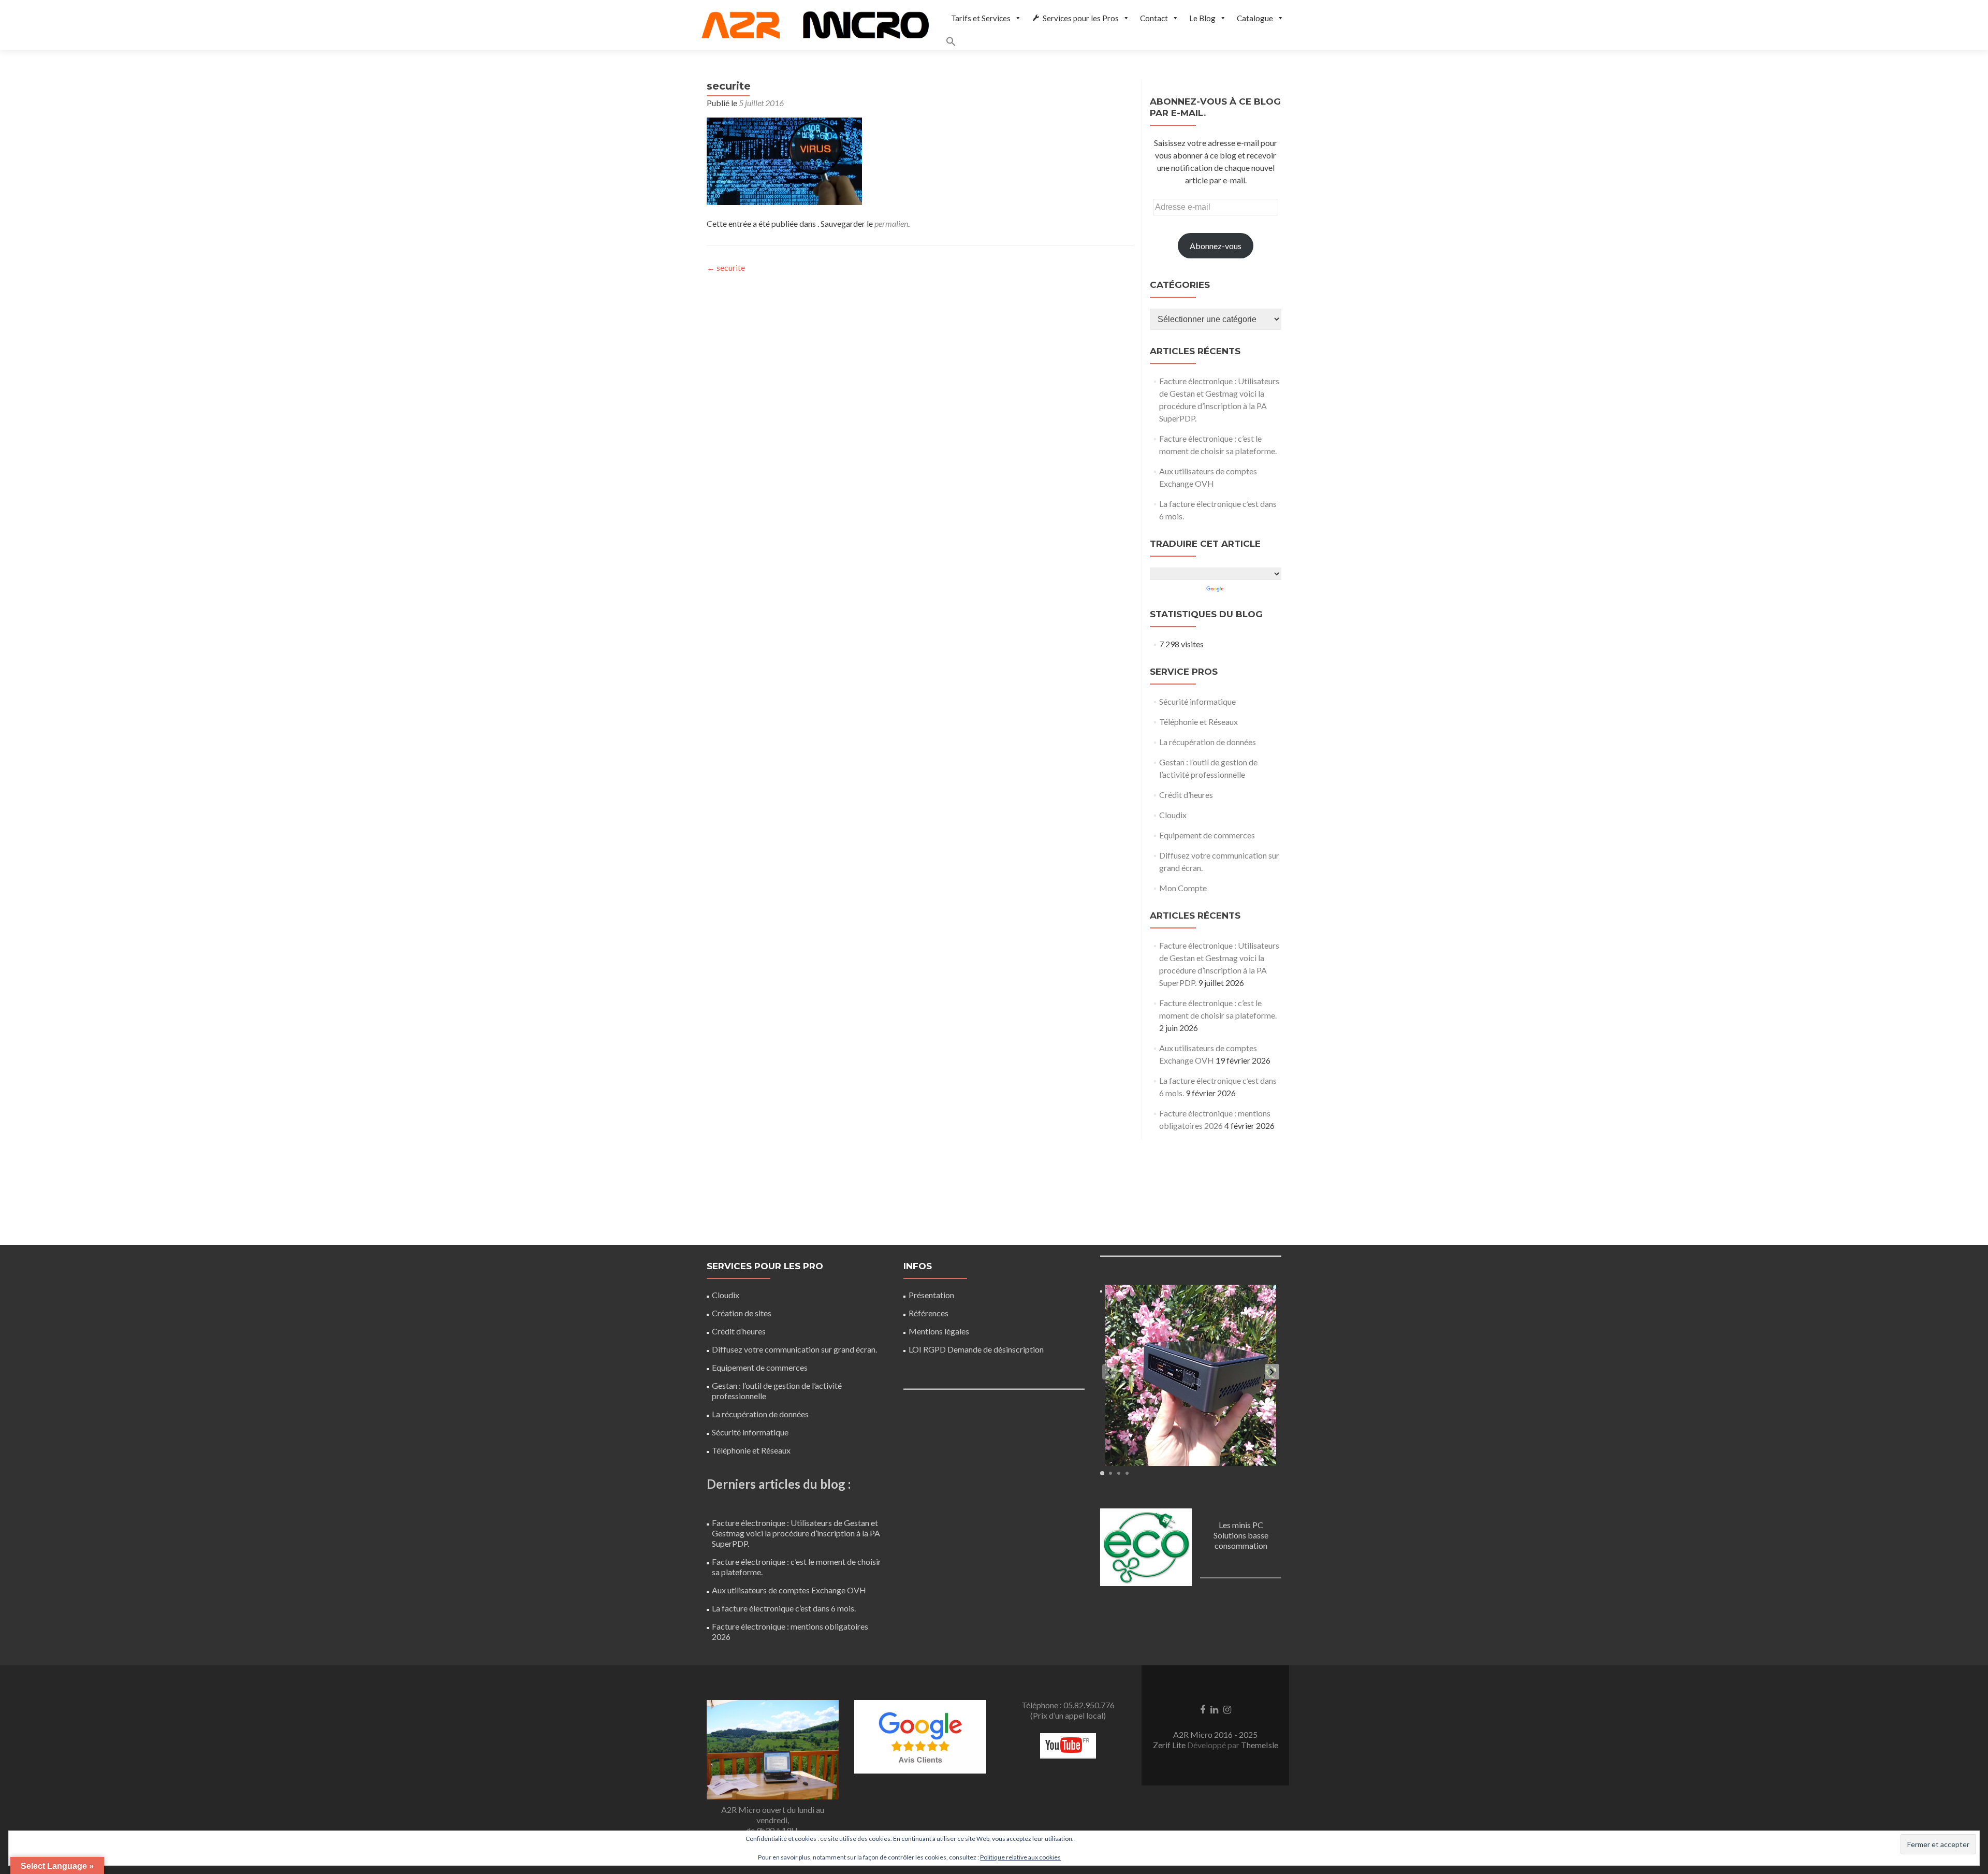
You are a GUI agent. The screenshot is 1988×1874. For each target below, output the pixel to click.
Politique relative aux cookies (1020, 1857)
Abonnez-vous (1216, 246)
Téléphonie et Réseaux (1198, 722)
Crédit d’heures (1186, 795)
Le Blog (1202, 18)
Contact (1154, 18)
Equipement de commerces (1207, 835)
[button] (1117, 43)
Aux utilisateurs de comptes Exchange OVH (789, 1590)
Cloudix (1173, 815)
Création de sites (742, 1313)
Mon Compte (1183, 888)
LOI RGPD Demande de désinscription (976, 1349)
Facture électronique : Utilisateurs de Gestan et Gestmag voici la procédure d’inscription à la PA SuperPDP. (796, 1533)
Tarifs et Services (981, 18)
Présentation (931, 1295)
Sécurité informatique (1197, 701)
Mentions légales (939, 1331)
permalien (891, 223)
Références (929, 1313)
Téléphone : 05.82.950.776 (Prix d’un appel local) (1068, 1710)
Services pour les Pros (1081, 18)
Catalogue (1255, 18)
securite (726, 267)
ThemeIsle (1260, 1745)
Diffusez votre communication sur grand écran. (794, 1349)
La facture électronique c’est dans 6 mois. (784, 1608)
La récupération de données (1208, 742)
